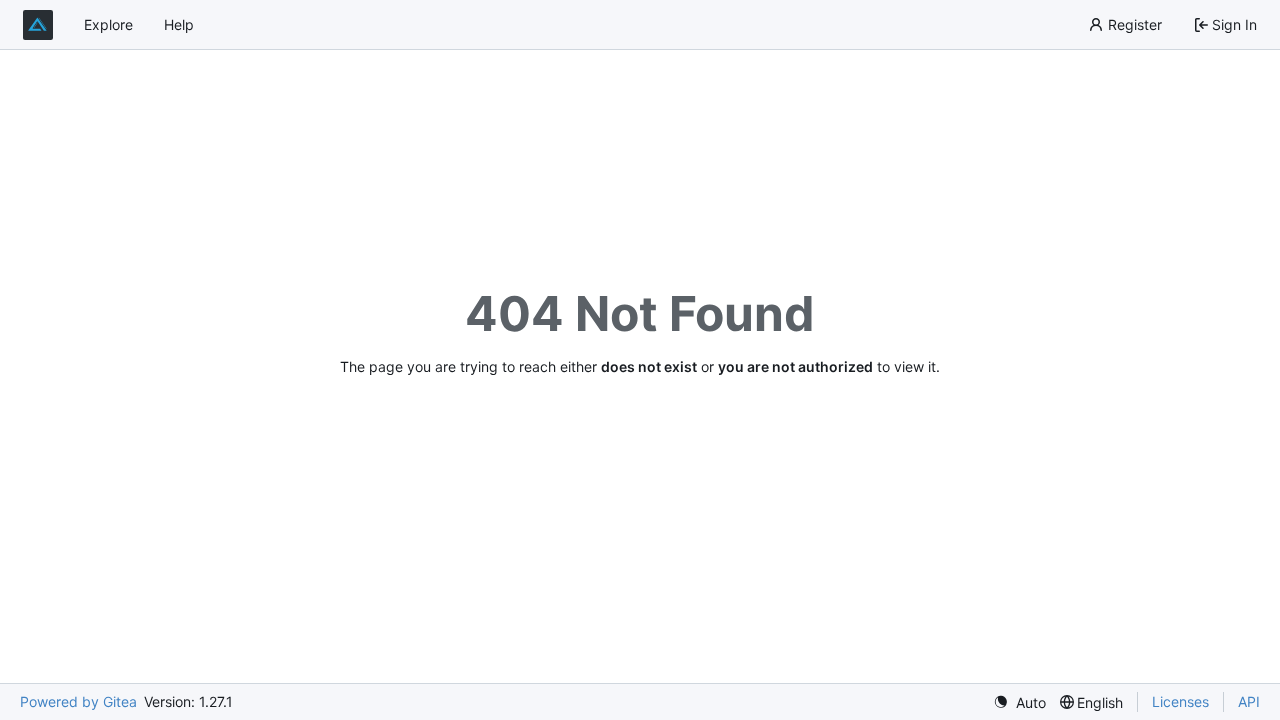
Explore (108, 24)
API (1249, 701)
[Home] (38, 25)
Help (179, 24)
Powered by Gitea (78, 701)
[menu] (1019, 702)
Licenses (1180, 701)
